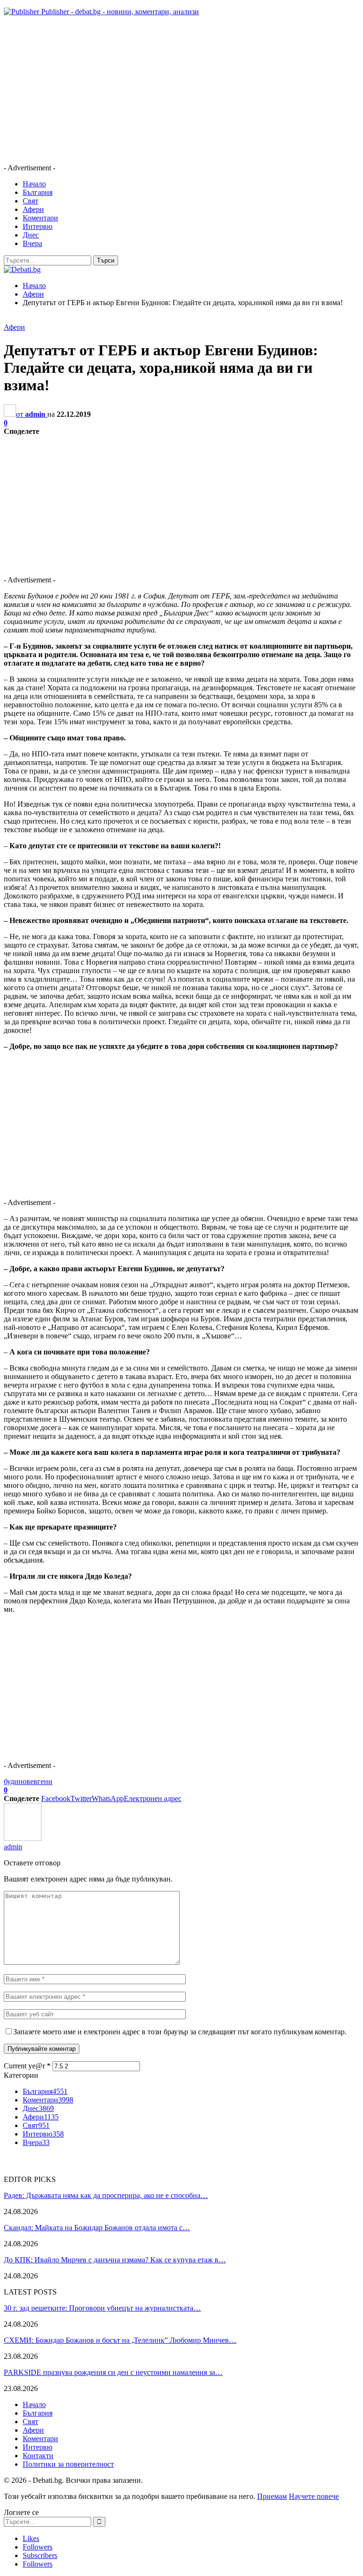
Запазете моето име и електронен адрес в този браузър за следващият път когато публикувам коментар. (180, 2032)
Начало (34, 184)
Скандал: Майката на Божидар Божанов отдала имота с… (97, 2228)
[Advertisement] (181, 90)
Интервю (38, 226)
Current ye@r (27, 2066)
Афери (33, 209)
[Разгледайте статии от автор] (23, 1838)
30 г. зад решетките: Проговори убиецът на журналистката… (102, 2308)
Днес (31, 235)
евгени (41, 1781)
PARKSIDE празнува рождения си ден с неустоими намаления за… (113, 2372)
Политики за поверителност (68, 2464)
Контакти (38, 2456)
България (38, 192)
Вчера (32, 243)
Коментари (40, 218)
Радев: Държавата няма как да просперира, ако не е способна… (106, 2195)
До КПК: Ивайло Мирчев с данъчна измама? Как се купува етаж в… (115, 2260)
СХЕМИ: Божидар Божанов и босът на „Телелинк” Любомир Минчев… (120, 2340)
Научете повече (314, 2496)
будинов (17, 1781)
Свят (30, 201)
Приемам (272, 2496)
